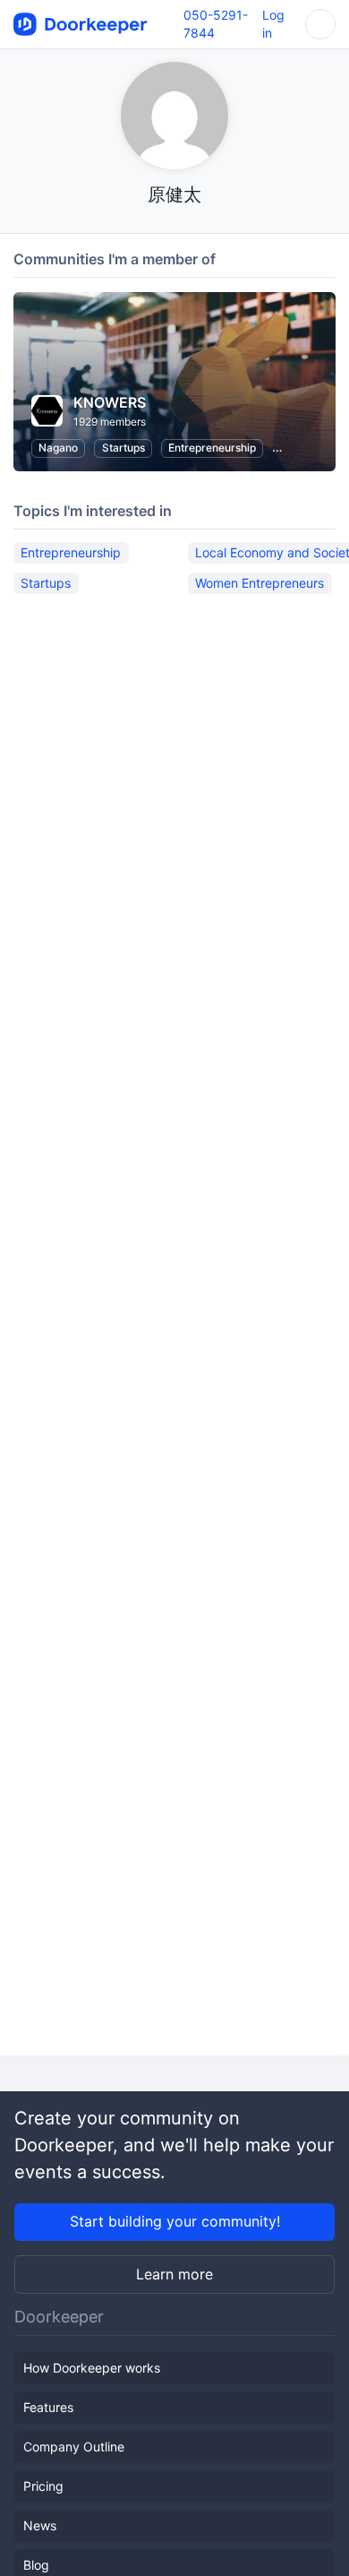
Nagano (58, 448)
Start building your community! (175, 2221)
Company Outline (74, 2447)
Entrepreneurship (212, 448)
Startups (123, 448)
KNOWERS (110, 402)
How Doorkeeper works (92, 2368)
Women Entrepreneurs (260, 583)
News (40, 2525)
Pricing (43, 2486)
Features (48, 2407)
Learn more (174, 2274)
